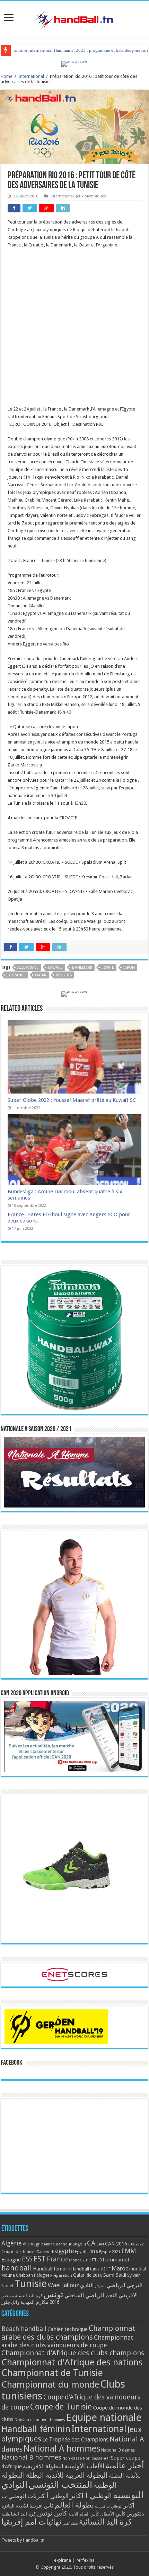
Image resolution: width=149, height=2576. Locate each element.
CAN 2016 (116, 2244)
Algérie (12, 2243)
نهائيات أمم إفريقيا (31, 2522)
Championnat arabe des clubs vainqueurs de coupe (67, 2341)
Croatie (55, 968)
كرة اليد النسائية (27, 2296)
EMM (129, 2251)
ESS (27, 2259)
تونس (54, 2294)
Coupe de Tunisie (19, 2252)
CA (91, 2243)
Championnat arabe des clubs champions (68, 2333)
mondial (138, 2269)
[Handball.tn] (74, 18)
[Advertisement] (74, 331)
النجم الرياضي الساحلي (91, 2295)
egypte (108, 968)
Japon (129, 968)
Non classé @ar (96, 2458)
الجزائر (100, 2286)
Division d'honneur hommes (40, 2420)
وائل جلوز (10, 2302)
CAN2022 (136, 2244)
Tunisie (31, 2284)
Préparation (61, 2276)
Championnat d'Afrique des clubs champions (73, 2353)
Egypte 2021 (110, 2252)
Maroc (120, 2268)
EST (40, 2259)
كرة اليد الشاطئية (19, 2514)
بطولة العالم (74, 2505)
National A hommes (62, 2448)
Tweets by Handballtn (23, 2540)
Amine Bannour (58, 2244)
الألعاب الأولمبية (84, 2466)
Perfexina (85, 2560)
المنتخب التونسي (60, 2485)
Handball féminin (52, 2269)
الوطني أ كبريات (48, 2496)
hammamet (116, 2260)
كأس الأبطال (113, 2514)
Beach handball (24, 2329)
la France (16, 975)
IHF (107, 2269)
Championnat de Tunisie (52, 2373)
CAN (100, 2244)
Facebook (11, 2063)
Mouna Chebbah (17, 2275)
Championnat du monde (50, 2384)
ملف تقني (70, 2523)
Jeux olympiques (91, 196)
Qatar (41, 975)
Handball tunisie (87, 2269)
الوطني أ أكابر (91, 2496)
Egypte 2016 (86, 2252)
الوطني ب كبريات (109, 2506)
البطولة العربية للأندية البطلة (67, 2475)
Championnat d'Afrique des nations (72, 2362)
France (57, 2259)
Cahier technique (68, 2329)
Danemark (82, 968)
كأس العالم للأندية (84, 2514)
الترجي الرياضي (124, 2285)
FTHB (97, 2260)
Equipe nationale (104, 2417)
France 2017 (80, 2260)
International (31, 76)
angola (79, 2244)
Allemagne (28, 968)
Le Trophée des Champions (75, 2440)
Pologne (42, 2275)
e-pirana (63, 2560)
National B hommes (31, 2457)
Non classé (72, 2458)
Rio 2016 (64, 975)
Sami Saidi (115, 2275)
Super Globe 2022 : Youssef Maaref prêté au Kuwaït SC (72, 1100)
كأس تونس (52, 2513)
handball (17, 2268)
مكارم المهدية (34, 2302)
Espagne (11, 2260)
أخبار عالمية (125, 2466)
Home (7, 76)
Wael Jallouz (63, 2285)
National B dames (118, 2450)
